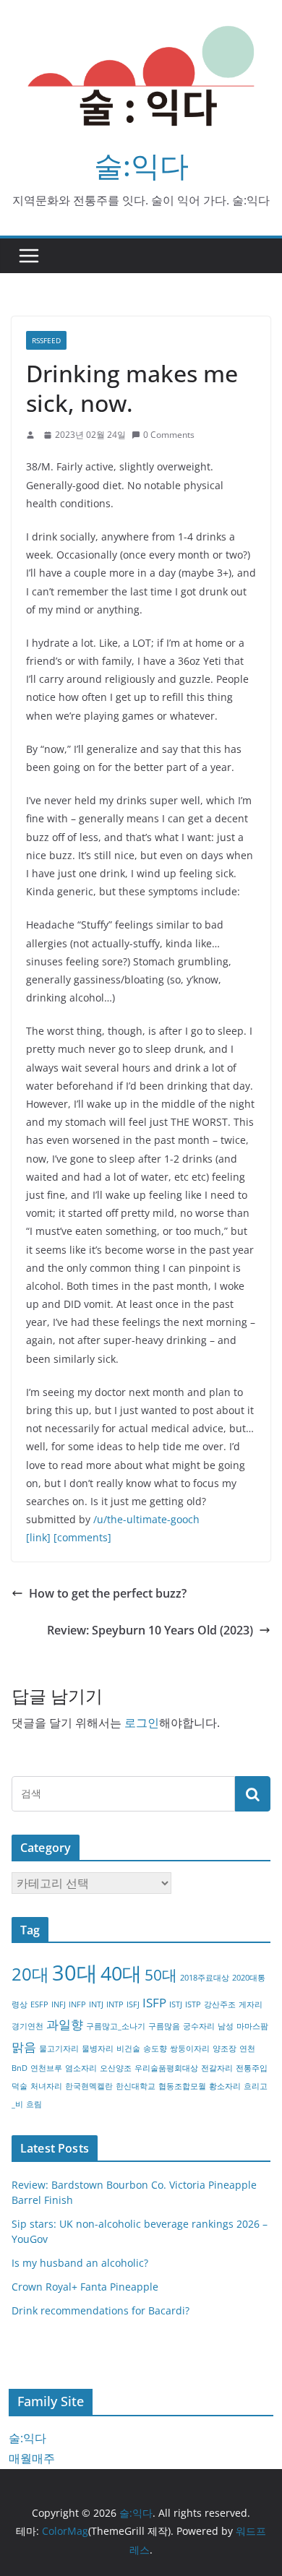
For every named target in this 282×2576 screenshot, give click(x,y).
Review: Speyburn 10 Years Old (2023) (150, 1630)
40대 (121, 1973)
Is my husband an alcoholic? (80, 2263)
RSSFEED (46, 340)
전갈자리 (217, 2068)
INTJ (96, 2004)
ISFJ (133, 2004)
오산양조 (116, 2068)
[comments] (82, 1537)
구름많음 (164, 2026)
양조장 (225, 2049)
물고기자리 (59, 2049)
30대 (75, 1973)
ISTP (193, 2004)
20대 (30, 1974)
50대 (161, 1975)
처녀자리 (46, 2086)
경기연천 (27, 2026)
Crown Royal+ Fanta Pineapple (85, 2287)
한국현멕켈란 (89, 2086)
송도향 (155, 2049)
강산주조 (220, 2004)
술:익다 (141, 165)
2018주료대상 (205, 1978)
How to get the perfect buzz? (108, 1593)
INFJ (59, 2004)
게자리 (251, 2004)
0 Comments (169, 435)
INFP (77, 2004)
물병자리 (98, 2049)
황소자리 (225, 2086)
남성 (226, 2026)
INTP (115, 2004)
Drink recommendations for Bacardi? (101, 2310)
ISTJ (176, 2004)
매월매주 (32, 2458)
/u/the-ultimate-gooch (146, 1519)
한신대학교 (136, 2086)
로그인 (142, 1723)
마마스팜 (252, 2026)
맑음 (24, 2047)
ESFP (39, 2004)
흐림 (34, 2104)
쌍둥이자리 (190, 2049)
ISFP (154, 2003)
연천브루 (46, 2068)
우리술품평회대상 (166, 2068)
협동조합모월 (182, 2086)
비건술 (128, 2049)
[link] (38, 1537)
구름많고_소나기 (116, 2026)
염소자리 (81, 2068)
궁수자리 (199, 2026)
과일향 (65, 2024)
